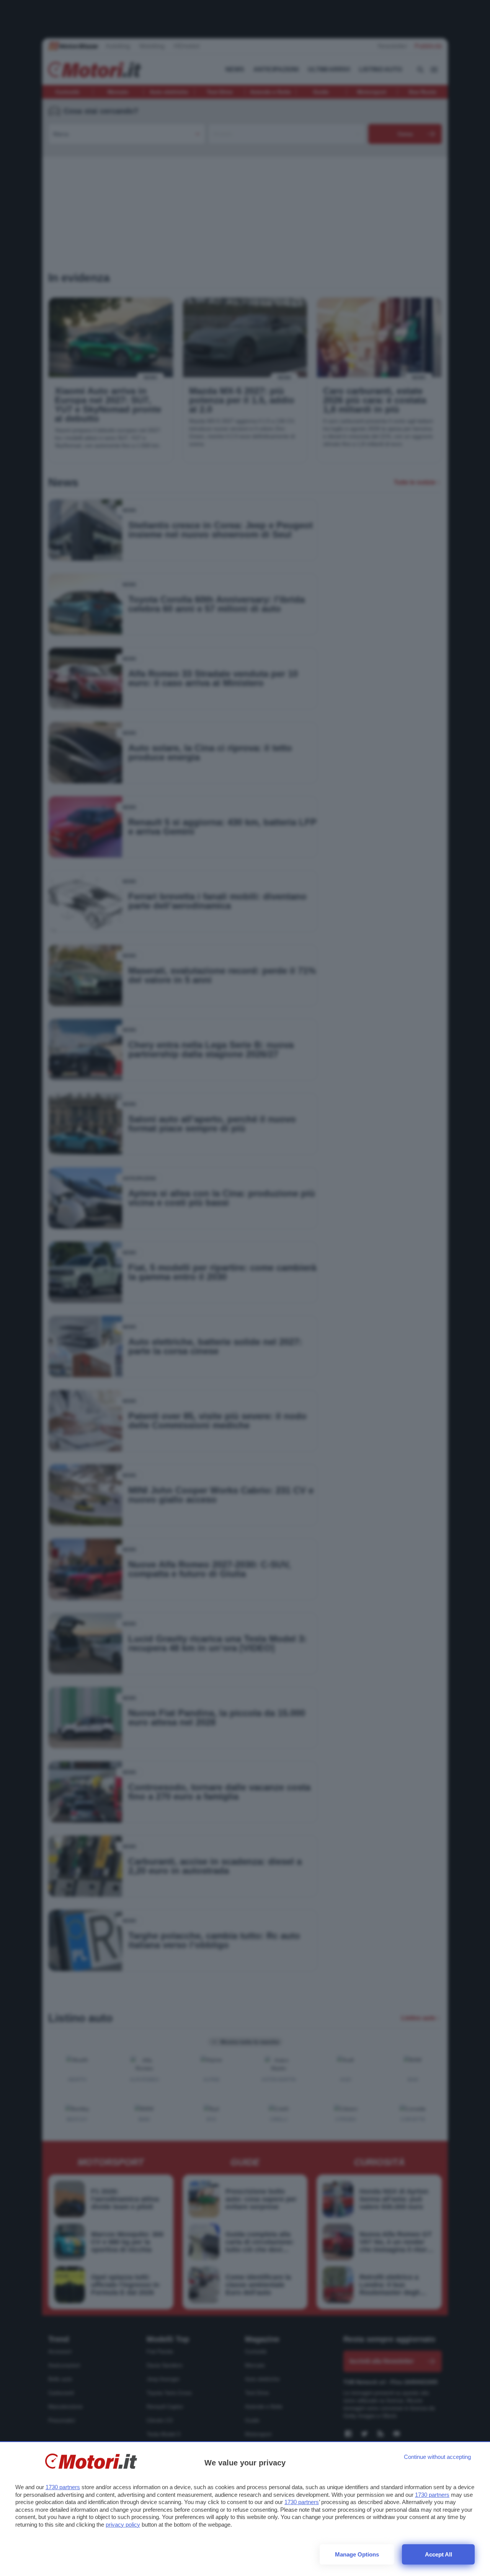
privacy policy (123, 2525)
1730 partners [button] (63, 2487)
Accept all (439, 2554)
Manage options (357, 2554)
